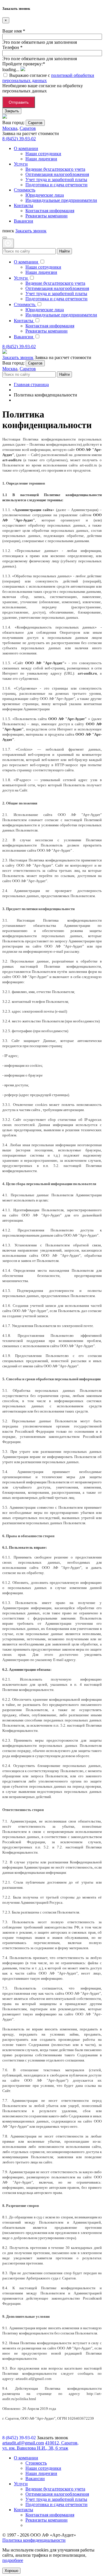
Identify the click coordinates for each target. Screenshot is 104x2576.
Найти (64, 251)
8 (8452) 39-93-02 (19, 139)
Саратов (35, 123)
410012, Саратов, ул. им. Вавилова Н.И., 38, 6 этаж (40, 2445)
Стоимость (36, 2463)
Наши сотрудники (43, 2468)
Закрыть (12, 111)
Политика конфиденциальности (34, 2540)
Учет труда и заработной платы (56, 2499)
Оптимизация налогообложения (57, 2494)
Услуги (21, 2484)
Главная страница (31, 385)
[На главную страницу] (5, 117)
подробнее (13, 2560)
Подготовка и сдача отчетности (56, 2504)
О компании (26, 2458)
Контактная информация (50, 2515)
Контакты (24, 2510)
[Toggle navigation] (5, 238)
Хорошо (11, 2571)
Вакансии (35, 2479)
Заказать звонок (31, 231)
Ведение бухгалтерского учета (55, 2489)
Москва (10, 128)
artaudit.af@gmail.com (23, 2443)
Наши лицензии (41, 2473)
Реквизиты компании (47, 2520)
